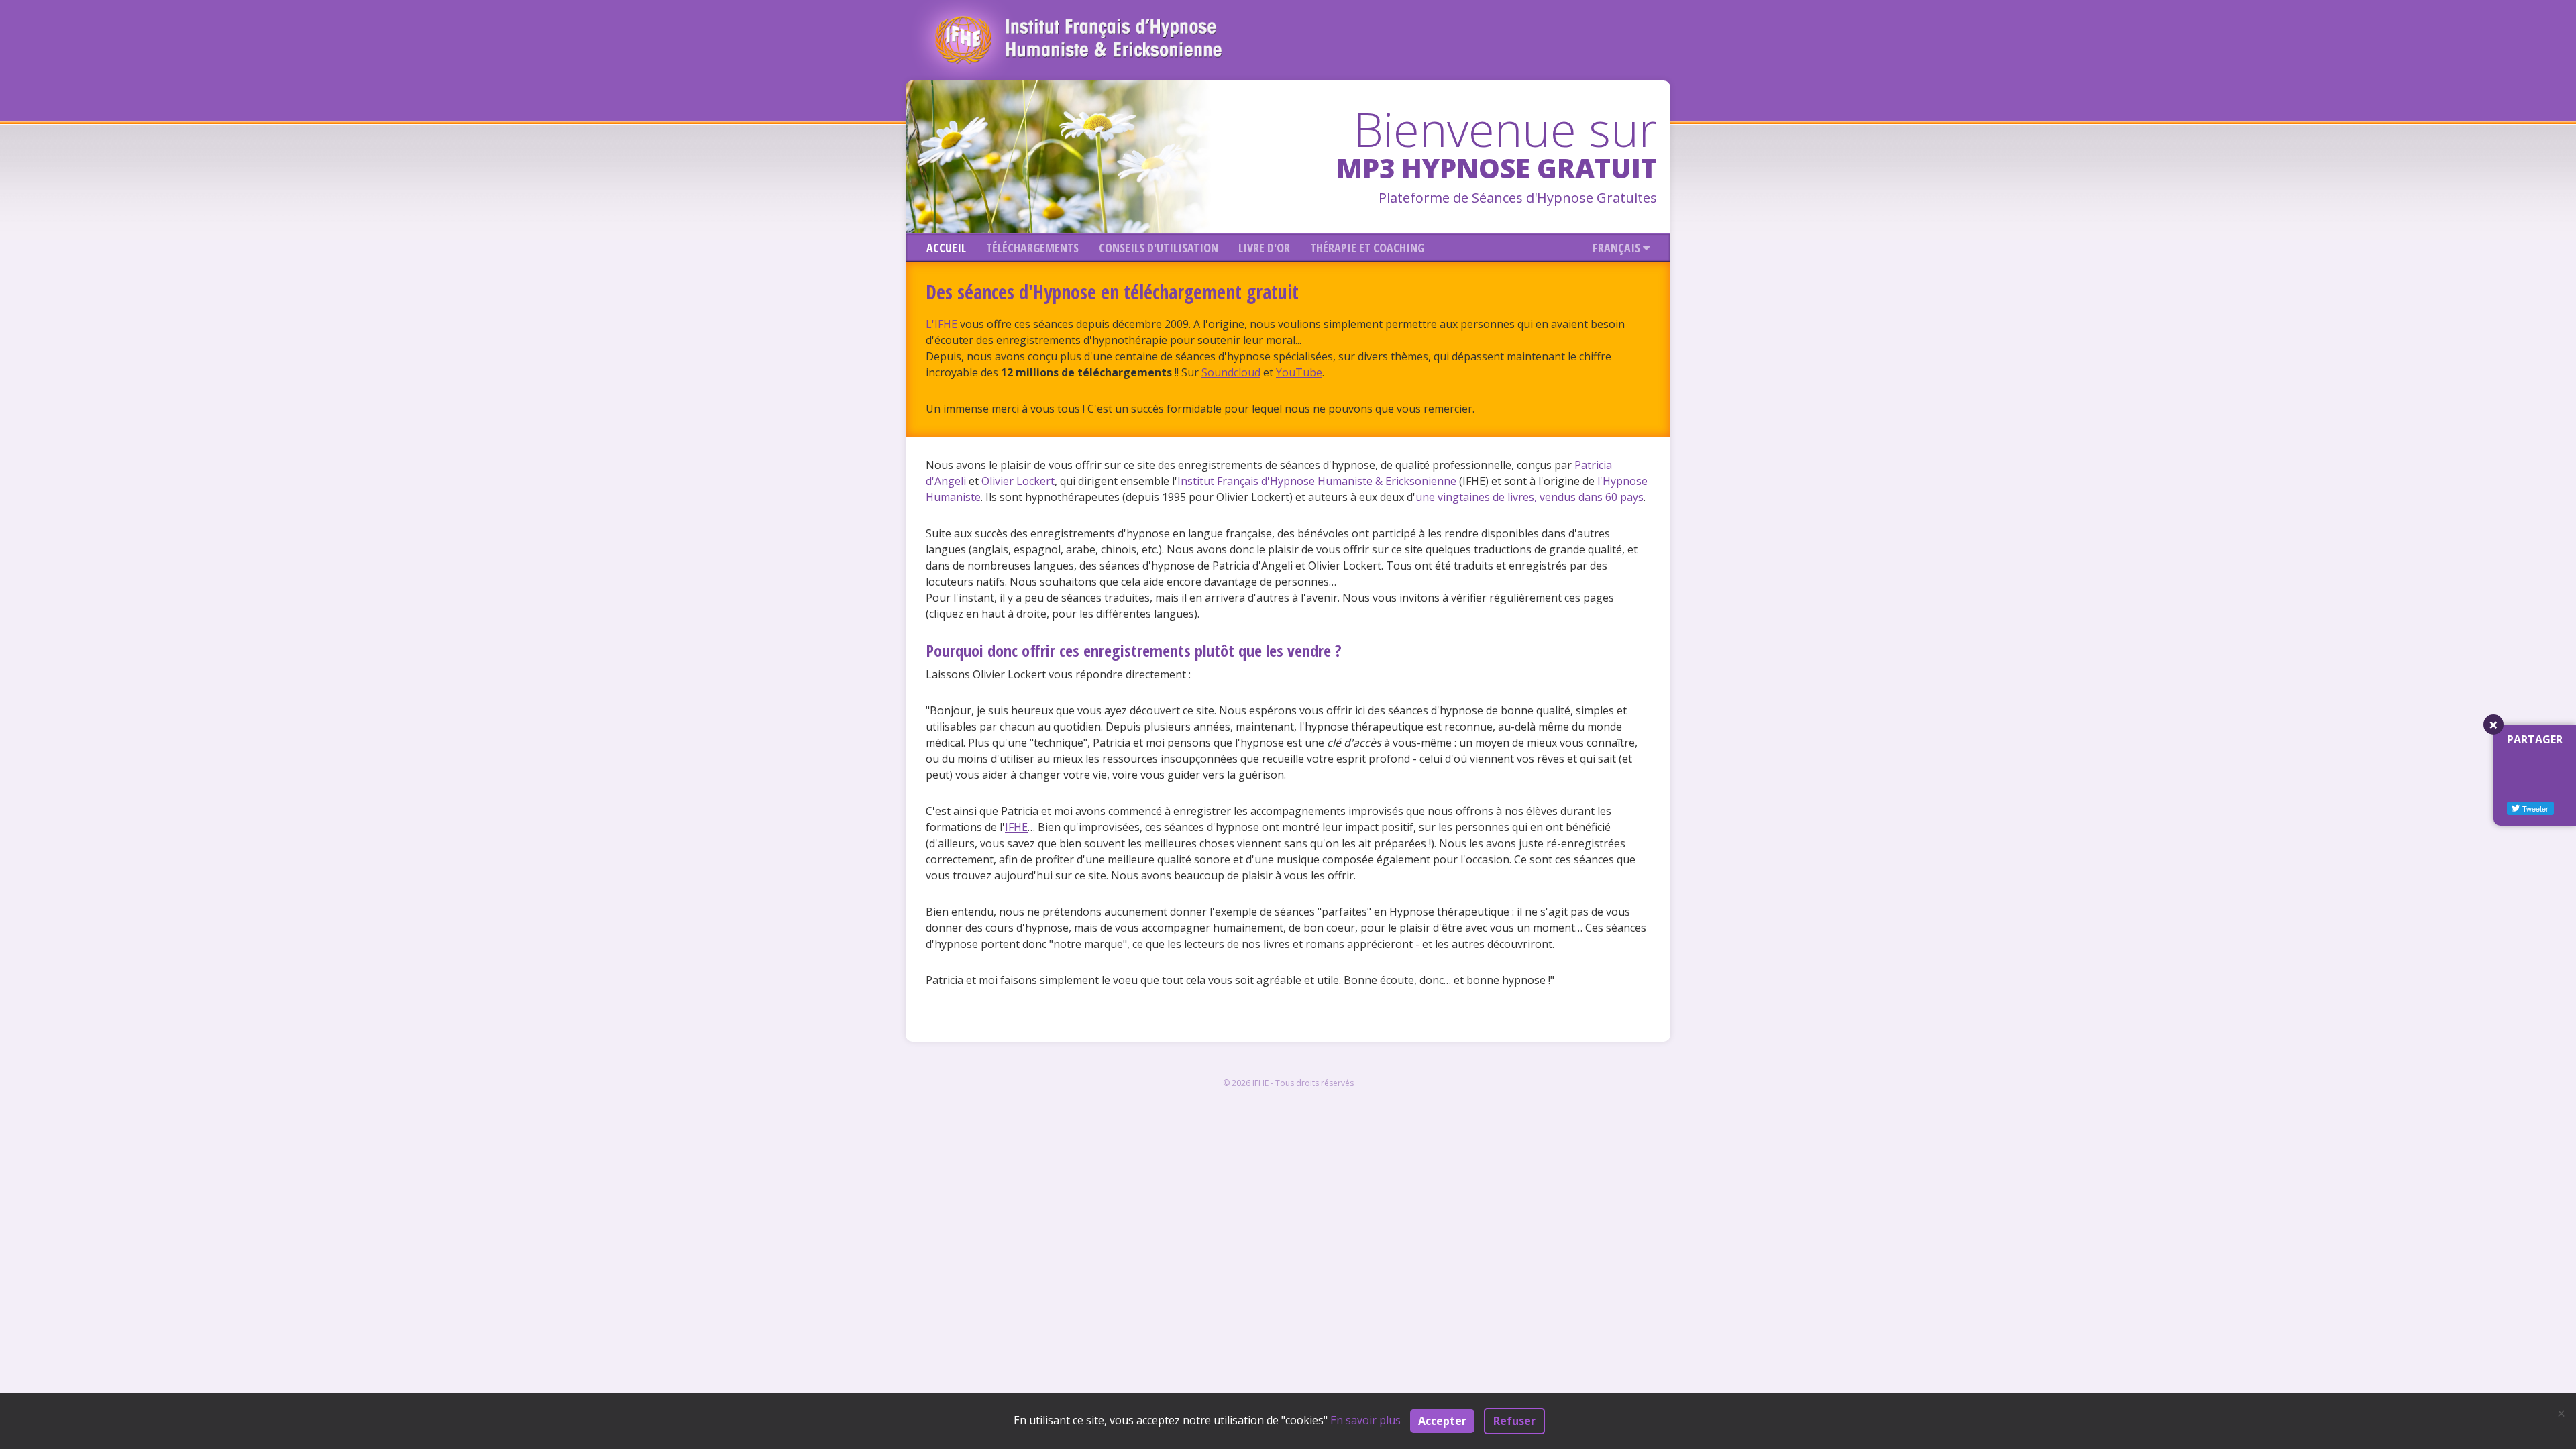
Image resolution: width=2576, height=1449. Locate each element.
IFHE (1016, 827)
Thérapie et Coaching (1367, 248)
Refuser (1514, 1421)
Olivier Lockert (1018, 481)
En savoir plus (1365, 1420)
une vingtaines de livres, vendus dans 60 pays (1529, 497)
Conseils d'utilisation (1159, 248)
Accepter (1442, 1421)
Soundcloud (1231, 372)
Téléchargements (1032, 248)
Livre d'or (1264, 248)
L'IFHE (942, 324)
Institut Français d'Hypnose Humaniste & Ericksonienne (1317, 481)
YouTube (1299, 372)
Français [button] (1618, 248)
